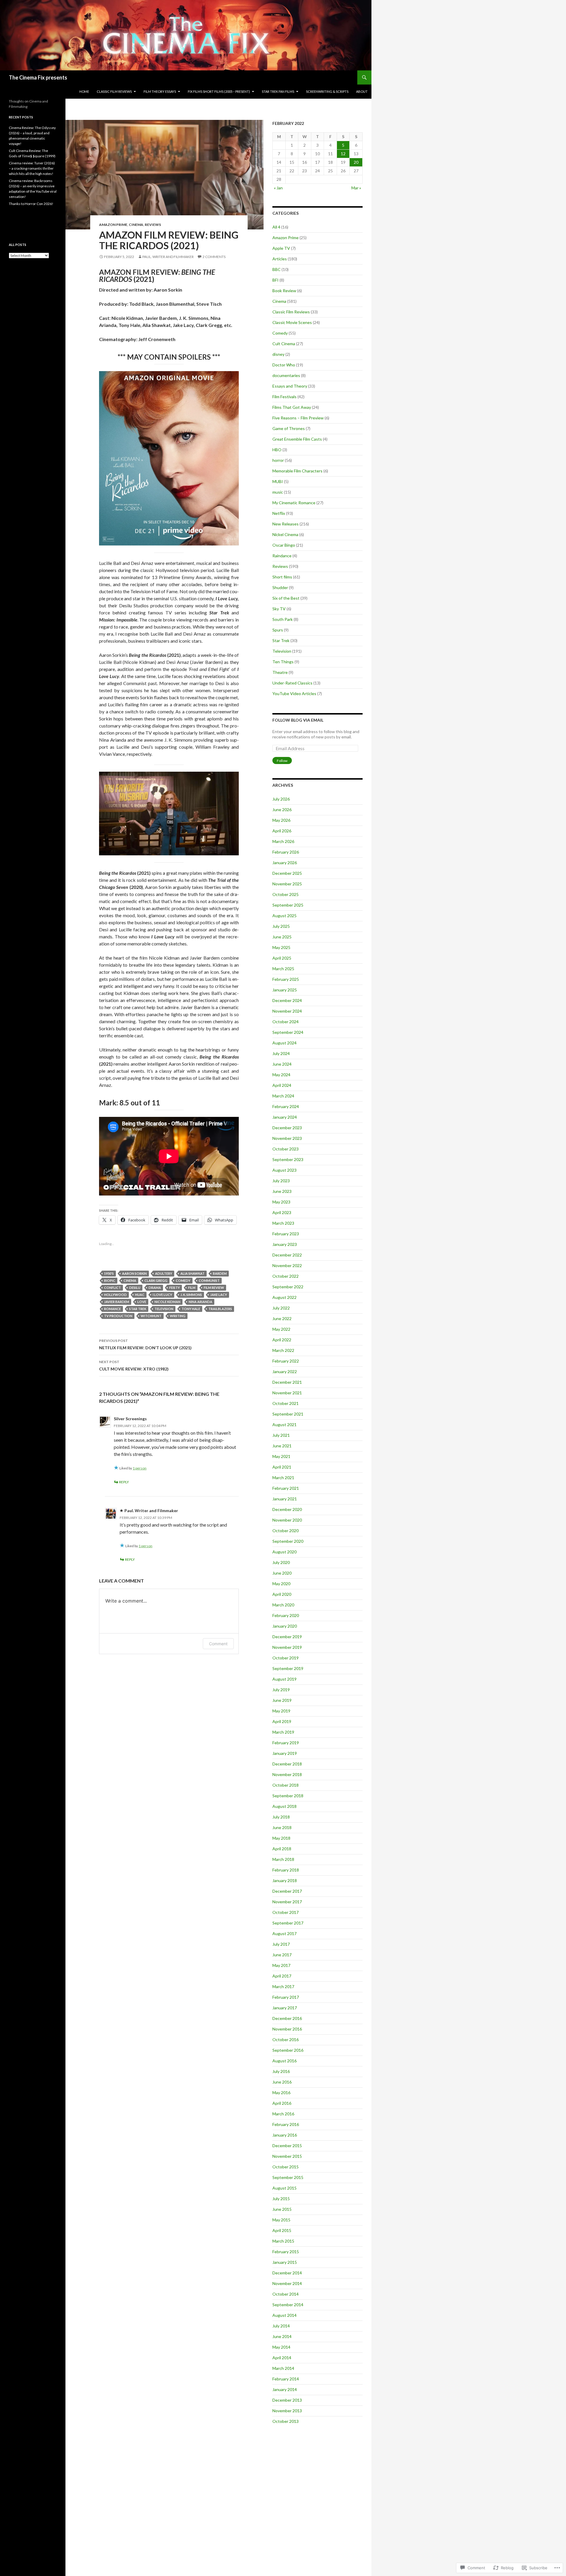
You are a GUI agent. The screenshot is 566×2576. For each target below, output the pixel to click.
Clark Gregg (156, 1280)
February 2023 (286, 1234)
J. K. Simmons (191, 1295)
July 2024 (281, 1053)
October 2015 (286, 2167)
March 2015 (283, 2241)
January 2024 (285, 1117)
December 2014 (287, 2273)
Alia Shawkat (192, 1273)
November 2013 (287, 2411)
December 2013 (287, 2400)
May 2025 (281, 947)
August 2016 (284, 2061)
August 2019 (284, 1679)
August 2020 (284, 1552)
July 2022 (281, 1308)
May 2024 (281, 1075)
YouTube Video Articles (294, 693)
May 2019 (281, 1711)
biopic (110, 1280)
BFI (275, 280)
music (278, 492)
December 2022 (287, 1255)
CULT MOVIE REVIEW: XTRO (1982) (134, 1365)
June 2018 (282, 1827)
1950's (109, 1273)
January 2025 (285, 990)
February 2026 (286, 852)
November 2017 (287, 1902)
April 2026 (282, 831)
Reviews (153, 225)
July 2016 (281, 2071)
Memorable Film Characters (297, 471)
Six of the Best (286, 598)
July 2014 (281, 2326)
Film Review (214, 1288)
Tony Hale (191, 1309)
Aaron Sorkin (134, 1273)
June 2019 (282, 1700)
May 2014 (281, 2347)
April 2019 (282, 1721)
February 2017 (286, 1997)
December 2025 (287, 873)
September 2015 (288, 2177)
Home (84, 91)
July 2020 (281, 1562)
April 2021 (282, 1467)
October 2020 (286, 1531)
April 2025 (282, 958)
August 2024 (284, 1043)
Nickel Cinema (285, 534)
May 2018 (281, 1838)
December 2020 (287, 1509)
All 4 (276, 227)
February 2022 (286, 1361)
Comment (218, 1644)
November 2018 (287, 1774)
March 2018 (283, 1859)
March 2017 (283, 1986)
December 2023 (287, 1128)
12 (343, 154)
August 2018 (284, 1806)
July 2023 (281, 1181)
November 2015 (287, 2156)
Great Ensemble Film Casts (297, 439)
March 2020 (283, 1605)
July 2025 (281, 926)
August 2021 (284, 1425)
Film (192, 1288)
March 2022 (283, 1350)
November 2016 (287, 2029)
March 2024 (283, 1096)
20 (356, 162)
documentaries (286, 375)
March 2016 (283, 2114)
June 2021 (282, 1446)
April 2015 (282, 2230)
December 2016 (287, 2018)
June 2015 (282, 2209)
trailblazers (220, 1309)
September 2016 (288, 2050)
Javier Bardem (117, 1302)
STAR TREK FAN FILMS (278, 91)
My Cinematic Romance (294, 503)
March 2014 (283, 2368)
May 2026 (281, 820)
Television (164, 1309)
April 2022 (282, 1340)
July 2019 (281, 1690)
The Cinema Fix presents (38, 77)
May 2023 (281, 1202)
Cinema (136, 225)
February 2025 (286, 979)
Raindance (282, 556)
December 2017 (287, 1891)
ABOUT (362, 91)
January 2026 (285, 863)
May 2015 (281, 2220)
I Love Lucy (162, 1295)
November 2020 (287, 1520)
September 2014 (288, 2305)
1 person (140, 1468)
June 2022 (282, 1318)
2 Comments (214, 257)
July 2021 (281, 1435)
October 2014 (286, 2294)
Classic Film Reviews (291, 312)
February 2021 (286, 1488)
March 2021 (283, 1478)
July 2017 (281, 1944)
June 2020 (282, 1573)
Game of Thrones (289, 428)
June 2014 (282, 2336)
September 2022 (288, 1287)
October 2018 (286, 1785)
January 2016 (285, 2135)
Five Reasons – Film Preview (298, 418)
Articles (280, 259)
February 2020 (286, 1615)
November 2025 (287, 884)
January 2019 (285, 1753)
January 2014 (285, 2389)
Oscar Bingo (284, 545)
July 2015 (281, 2199)
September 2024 (288, 1032)
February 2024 (286, 1106)
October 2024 (286, 1022)
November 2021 (287, 1393)
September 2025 (288, 905)
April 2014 (282, 2358)
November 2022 (287, 1265)
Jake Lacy (219, 1295)
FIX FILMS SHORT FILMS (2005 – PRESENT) (219, 91)
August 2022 (284, 1297)
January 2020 (285, 1626)
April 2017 (282, 1976)
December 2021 (287, 1382)
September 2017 (288, 1923)
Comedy (183, 1280)
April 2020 (282, 1594)
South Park (283, 619)
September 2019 (288, 1668)
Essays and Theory (290, 386)
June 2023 (282, 1191)
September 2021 (288, 1414)
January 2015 (285, 2262)
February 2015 (286, 2252)
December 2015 (287, 2146)
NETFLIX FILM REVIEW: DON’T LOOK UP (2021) (145, 1344)
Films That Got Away (292, 407)
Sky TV (279, 609)
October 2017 (286, 1912)
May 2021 (281, 1456)
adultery (164, 1273)
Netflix (279, 513)
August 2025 (284, 916)
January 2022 (285, 1372)
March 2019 (283, 1732)
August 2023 (284, 1170)
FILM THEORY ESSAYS (160, 91)
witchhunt (151, 1316)
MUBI (278, 481)
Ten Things (283, 662)
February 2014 (286, 2379)
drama (155, 1288)
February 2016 (286, 2124)
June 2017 (282, 1955)
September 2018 (288, 1796)
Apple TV (281, 248)
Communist (209, 1280)
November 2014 (287, 2283)
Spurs (278, 630)
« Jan (278, 188)
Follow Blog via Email (298, 720)
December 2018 (287, 1764)
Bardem (220, 1273)
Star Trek (138, 1309)
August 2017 (284, 1933)
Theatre (280, 672)
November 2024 (287, 1011)
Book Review (284, 291)
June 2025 (282, 937)
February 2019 (286, 1743)
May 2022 (281, 1329)
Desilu (135, 1288)
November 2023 (287, 1138)
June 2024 (282, 1064)
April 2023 (282, 1212)
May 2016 (281, 2093)
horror (278, 460)
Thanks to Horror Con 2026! (31, 204)
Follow (282, 761)
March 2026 (283, 841)
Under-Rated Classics (292, 683)
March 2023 (283, 1223)
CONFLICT (112, 1288)
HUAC (140, 1295)
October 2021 (286, 1403)
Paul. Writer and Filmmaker (168, 257)
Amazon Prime (113, 225)
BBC (277, 269)
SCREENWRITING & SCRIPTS (327, 91)
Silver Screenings (130, 1419)
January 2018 (285, 1880)
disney (278, 354)
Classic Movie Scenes (292, 322)
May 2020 (281, 1584)
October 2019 (286, 1658)
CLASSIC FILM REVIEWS (114, 91)
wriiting (178, 1316)
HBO (277, 450)
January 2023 (285, 1244)
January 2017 (285, 2008)
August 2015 (284, 2188)
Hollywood (115, 1295)
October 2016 (286, 2040)
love (142, 1302)
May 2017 (281, 1965)
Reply (124, 1482)
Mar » (356, 188)
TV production (118, 1316)
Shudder (280, 587)
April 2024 (282, 1085)
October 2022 (286, 1276)
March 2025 (283, 969)
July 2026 (281, 799)
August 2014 (284, 2315)
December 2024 (287, 1000)
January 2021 (285, 1499)
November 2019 (287, 1647)
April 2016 (282, 2103)
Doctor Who (284, 365)
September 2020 (288, 1541)
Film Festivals (284, 397)
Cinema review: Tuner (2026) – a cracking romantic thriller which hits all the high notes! (32, 168)
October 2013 (286, 2421)
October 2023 (286, 1149)
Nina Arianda (200, 1302)
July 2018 (281, 1817)
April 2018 (282, 1849)
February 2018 (286, 1870)
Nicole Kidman (167, 1302)
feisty (175, 1288)
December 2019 (287, 1637)
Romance (112, 1309)
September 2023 (288, 1159)
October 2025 (286, 894)
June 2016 (282, 2082)
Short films (282, 577)
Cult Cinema (284, 344)
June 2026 (282, 810)
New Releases (286, 524)
